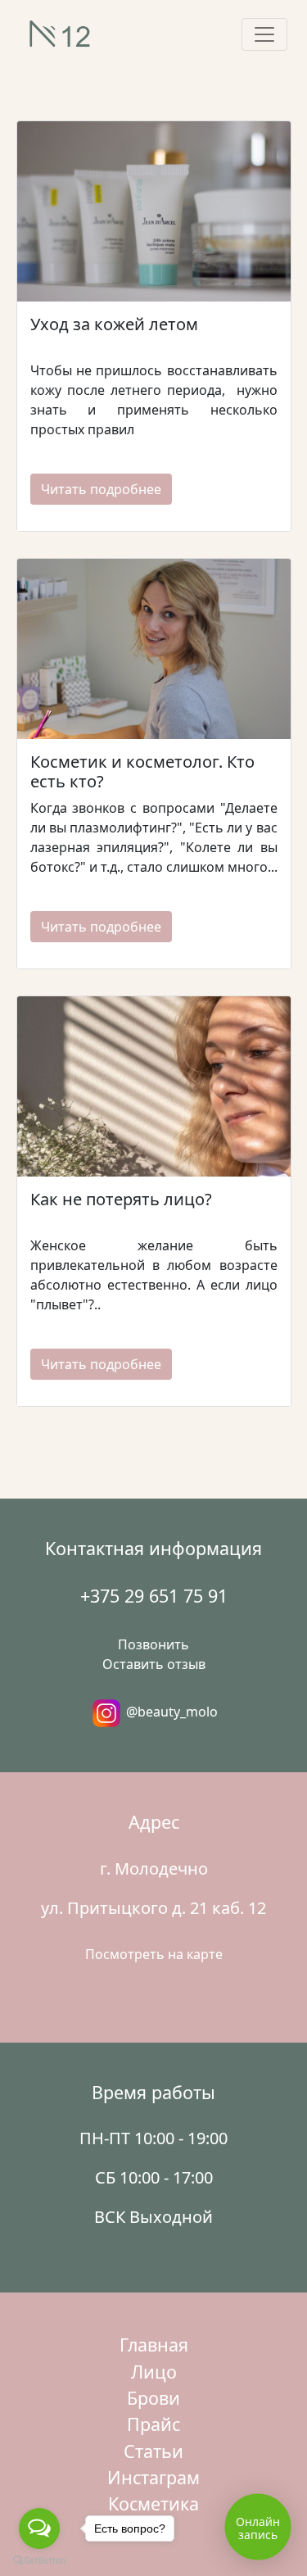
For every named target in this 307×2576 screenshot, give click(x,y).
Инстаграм (153, 2477)
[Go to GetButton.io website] (39, 2560)
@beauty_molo (170, 1712)
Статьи (153, 2451)
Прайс (153, 2424)
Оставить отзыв (154, 1664)
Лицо (154, 2372)
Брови (153, 2398)
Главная (154, 2345)
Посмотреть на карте (154, 1954)
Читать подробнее (101, 489)
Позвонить (153, 1644)
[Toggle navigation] (264, 34)
